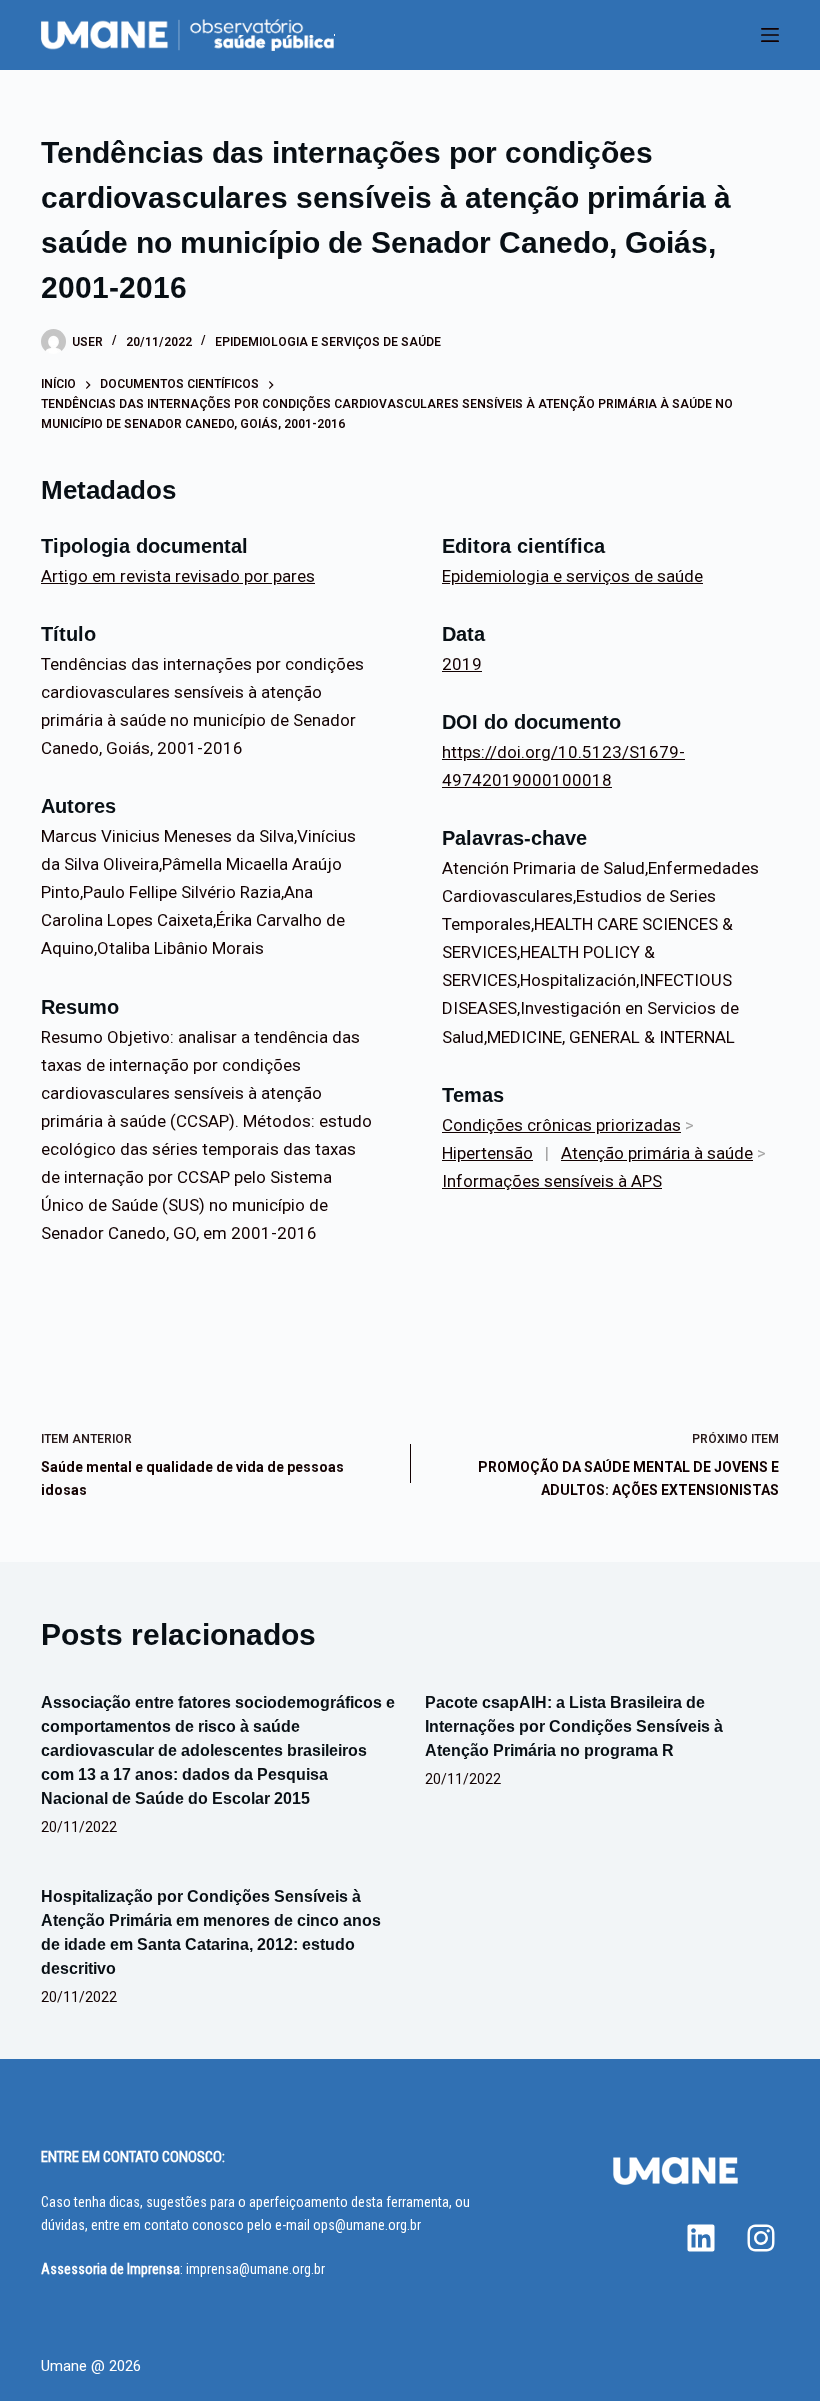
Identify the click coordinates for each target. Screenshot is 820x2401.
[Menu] (770, 35)
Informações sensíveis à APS (552, 1181)
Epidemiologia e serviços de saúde (328, 342)
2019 (462, 664)
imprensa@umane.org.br (255, 2269)
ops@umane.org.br (367, 2225)
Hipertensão (487, 1153)
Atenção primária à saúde (657, 1153)
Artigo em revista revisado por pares (178, 576)
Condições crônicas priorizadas (561, 1125)
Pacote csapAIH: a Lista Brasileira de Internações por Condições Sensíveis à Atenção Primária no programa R (574, 1726)
